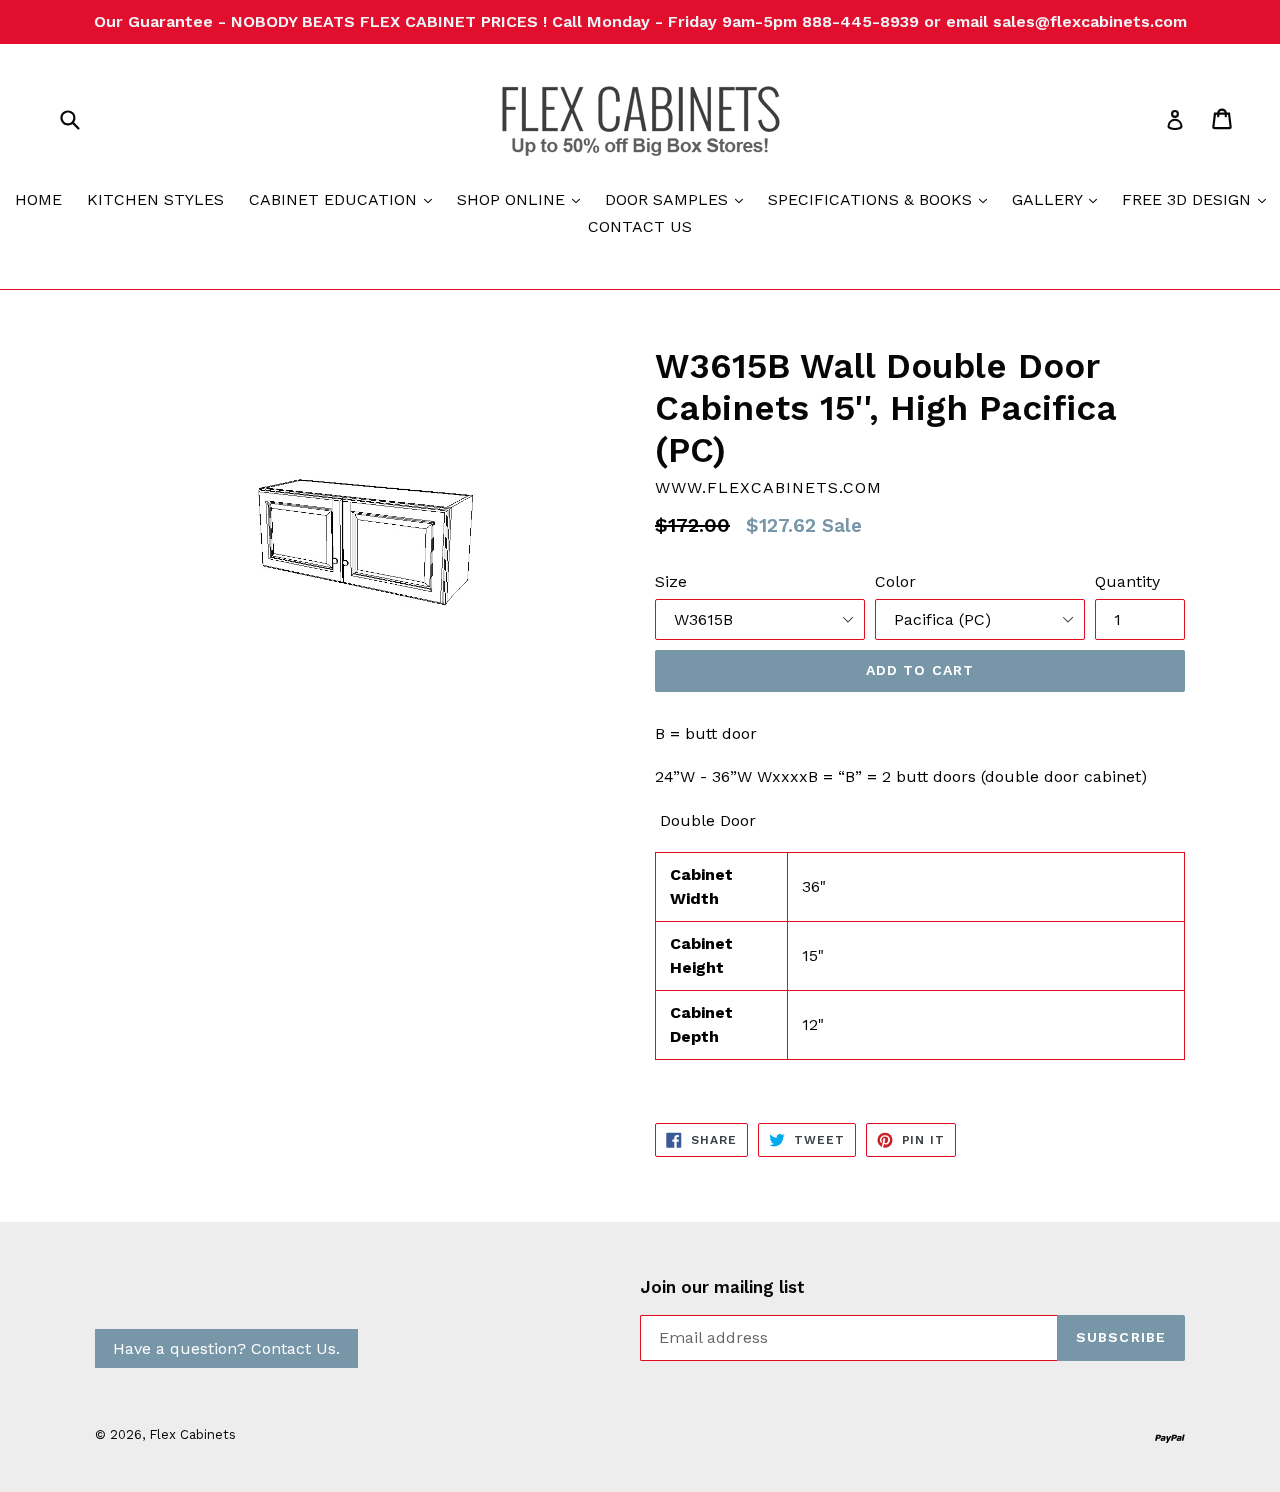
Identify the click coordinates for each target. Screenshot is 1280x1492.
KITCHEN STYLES (155, 199)
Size (671, 581)
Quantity (1127, 581)
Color (895, 581)
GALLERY (1059, 199)
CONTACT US (640, 226)
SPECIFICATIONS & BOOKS (882, 199)
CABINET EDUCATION (345, 199)
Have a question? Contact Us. (226, 1348)
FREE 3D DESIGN (1199, 199)
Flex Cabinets (192, 1434)
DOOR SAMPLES (679, 199)
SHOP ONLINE (523, 199)
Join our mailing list (722, 1287)
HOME (38, 199)
